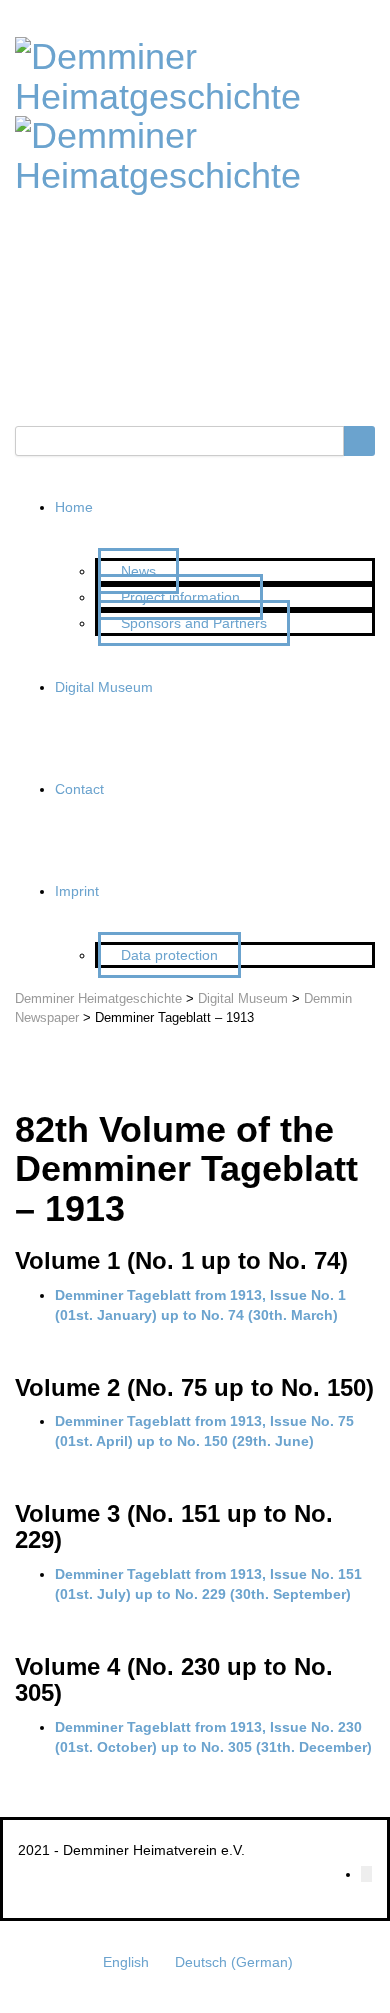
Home (74, 507)
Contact (79, 789)
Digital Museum (104, 687)
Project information (180, 597)
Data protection (169, 955)
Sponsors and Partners (194, 623)
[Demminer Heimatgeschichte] (195, 73)
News (138, 571)
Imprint (77, 891)
